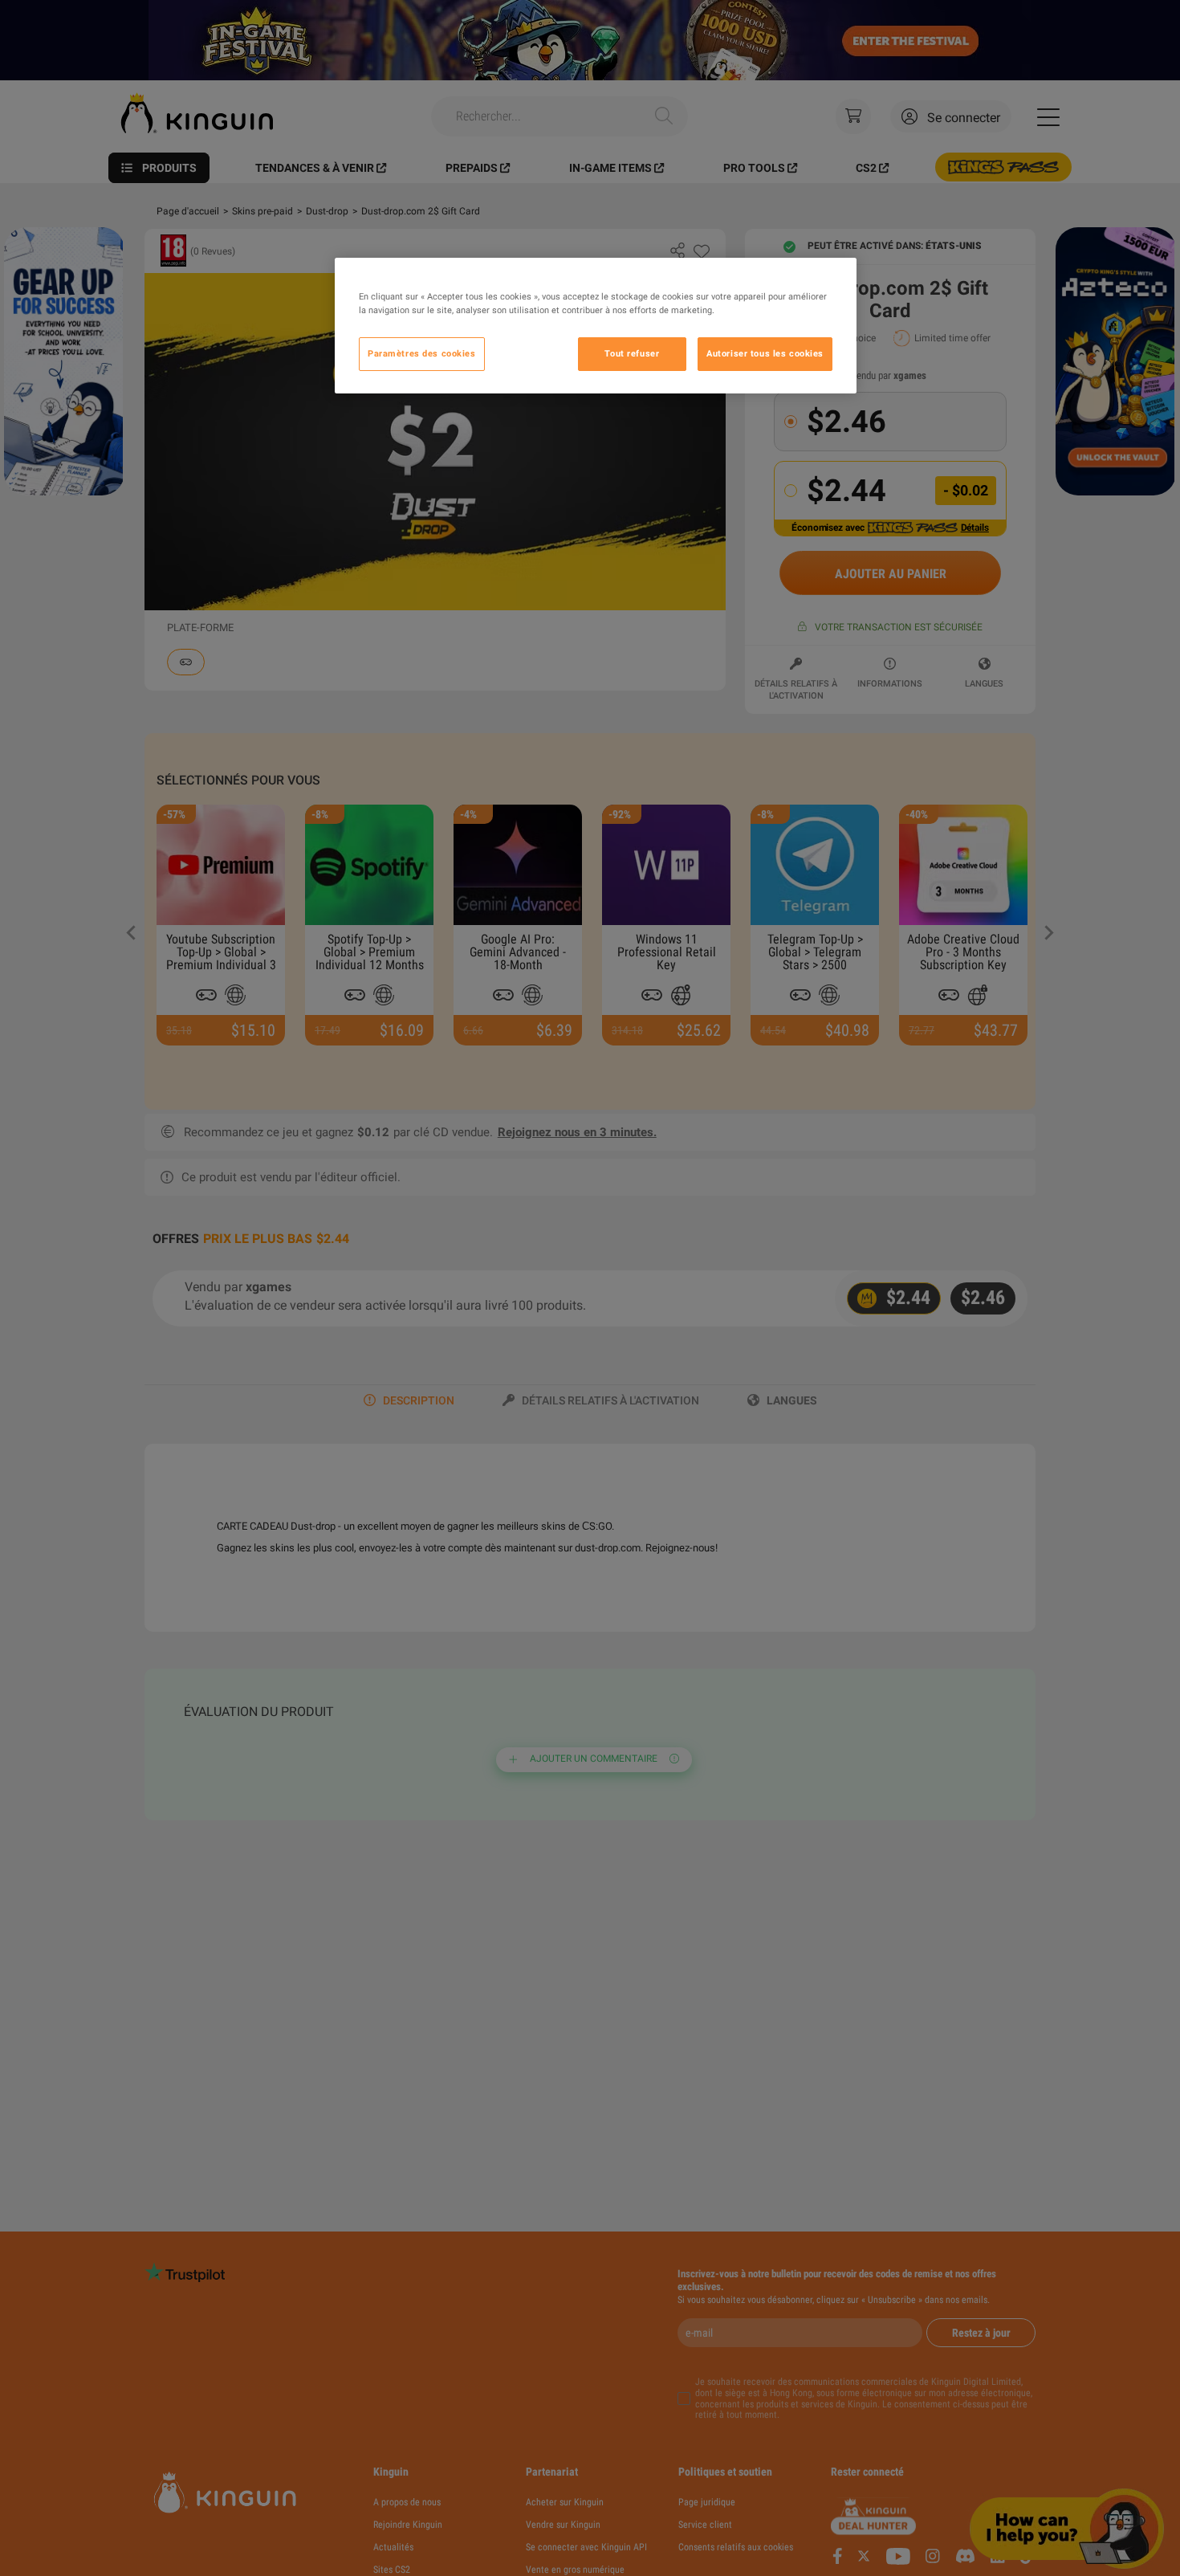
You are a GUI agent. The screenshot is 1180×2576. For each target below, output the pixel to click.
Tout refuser (632, 353)
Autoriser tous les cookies (765, 353)
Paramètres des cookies (422, 353)
